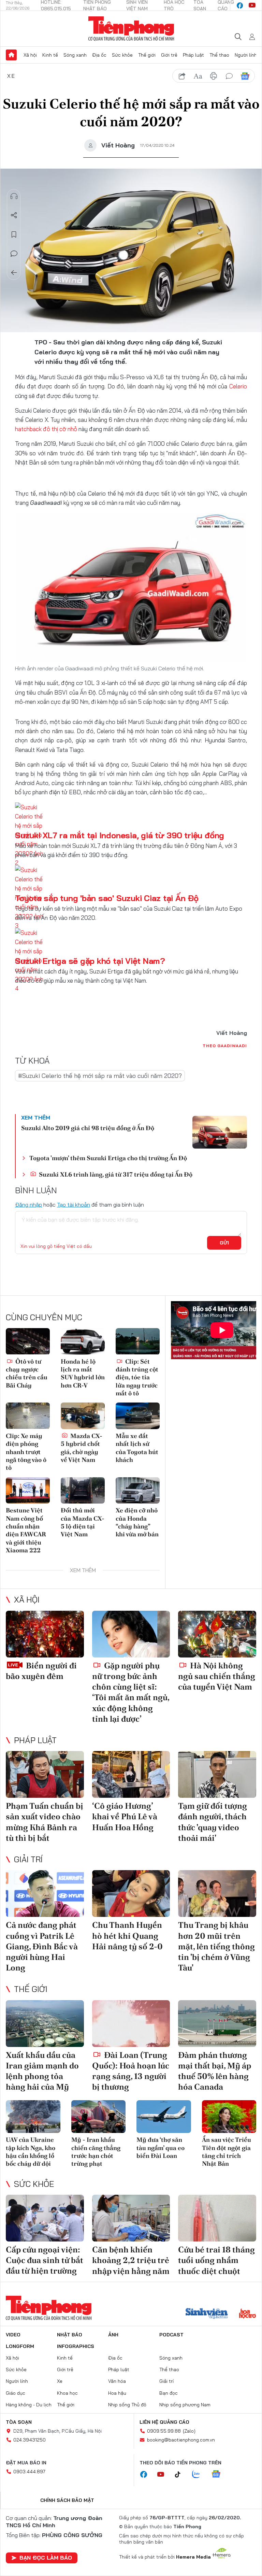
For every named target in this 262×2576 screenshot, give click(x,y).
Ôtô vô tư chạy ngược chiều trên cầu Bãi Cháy (27, 1373)
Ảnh (113, 2335)
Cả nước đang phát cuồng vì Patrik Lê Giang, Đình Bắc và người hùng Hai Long (42, 1946)
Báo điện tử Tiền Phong (131, 29)
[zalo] (200, 2475)
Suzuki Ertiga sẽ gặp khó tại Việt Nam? (90, 961)
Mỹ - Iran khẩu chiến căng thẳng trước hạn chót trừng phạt (96, 2152)
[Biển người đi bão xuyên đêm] (45, 1634)
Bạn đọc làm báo (46, 2558)
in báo (214, 76)
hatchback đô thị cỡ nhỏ (46, 429)
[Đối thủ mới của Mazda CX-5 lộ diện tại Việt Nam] (83, 1490)
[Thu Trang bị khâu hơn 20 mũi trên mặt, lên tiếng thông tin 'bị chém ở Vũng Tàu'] (217, 1894)
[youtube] (252, 5)
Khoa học (67, 2393)
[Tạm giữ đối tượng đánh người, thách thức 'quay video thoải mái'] (217, 1774)
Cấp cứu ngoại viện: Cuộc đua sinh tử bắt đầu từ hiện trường (45, 2260)
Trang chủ (11, 55)
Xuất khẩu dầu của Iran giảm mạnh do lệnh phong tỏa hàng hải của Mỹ (42, 2071)
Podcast (171, 2335)
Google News (245, 76)
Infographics (76, 2346)
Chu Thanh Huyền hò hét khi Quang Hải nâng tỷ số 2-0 (127, 1935)
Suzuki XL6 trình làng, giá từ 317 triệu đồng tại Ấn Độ (115, 1174)
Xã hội (30, 55)
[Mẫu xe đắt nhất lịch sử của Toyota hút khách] (138, 1416)
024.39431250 (30, 2440)
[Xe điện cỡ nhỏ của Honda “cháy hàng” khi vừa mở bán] (138, 1490)
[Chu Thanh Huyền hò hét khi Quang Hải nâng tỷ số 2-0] (131, 1894)
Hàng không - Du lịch (29, 2405)
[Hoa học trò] (248, 2314)
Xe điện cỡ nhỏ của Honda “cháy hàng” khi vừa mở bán (137, 1522)
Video (13, 2335)
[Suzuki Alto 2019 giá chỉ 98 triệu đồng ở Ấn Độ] (220, 1132)
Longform (20, 2346)
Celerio (238, 386)
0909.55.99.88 (164, 2431)
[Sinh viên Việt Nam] (207, 2314)
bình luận (229, 76)
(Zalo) (189, 2431)
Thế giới (147, 55)
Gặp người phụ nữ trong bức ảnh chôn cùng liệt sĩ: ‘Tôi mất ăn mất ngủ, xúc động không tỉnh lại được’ (131, 1692)
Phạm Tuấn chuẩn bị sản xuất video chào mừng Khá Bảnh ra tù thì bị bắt (45, 1822)
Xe (11, 76)
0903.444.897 (29, 2472)
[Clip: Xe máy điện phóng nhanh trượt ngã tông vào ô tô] (28, 1416)
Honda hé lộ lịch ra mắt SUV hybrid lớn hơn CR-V (83, 1373)
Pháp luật (193, 55)
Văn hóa (117, 2381)
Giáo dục (16, 2393)
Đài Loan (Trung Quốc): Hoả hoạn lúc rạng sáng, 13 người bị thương (131, 2071)
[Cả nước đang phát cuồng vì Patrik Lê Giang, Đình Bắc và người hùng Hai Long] (45, 1894)
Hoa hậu (117, 2393)
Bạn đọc (169, 2393)
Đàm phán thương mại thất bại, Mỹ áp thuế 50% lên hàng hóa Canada (215, 2071)
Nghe (14, 196)
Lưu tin (14, 234)
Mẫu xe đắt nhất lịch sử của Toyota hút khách (137, 1448)
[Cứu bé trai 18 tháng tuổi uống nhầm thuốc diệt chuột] (217, 2218)
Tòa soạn (19, 2422)
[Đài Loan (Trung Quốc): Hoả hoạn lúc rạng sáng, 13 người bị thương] (131, 2024)
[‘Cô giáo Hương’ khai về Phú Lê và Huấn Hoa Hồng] (131, 1774)
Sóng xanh (75, 55)
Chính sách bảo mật (67, 2500)
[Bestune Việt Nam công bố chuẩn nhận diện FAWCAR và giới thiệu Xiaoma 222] (28, 1490)
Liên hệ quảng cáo (164, 2422)
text (198, 76)
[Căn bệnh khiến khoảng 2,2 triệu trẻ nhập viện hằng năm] (131, 2218)
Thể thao (219, 55)
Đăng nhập (28, 1205)
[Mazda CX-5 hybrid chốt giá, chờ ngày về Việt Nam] (83, 1416)
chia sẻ (182, 76)
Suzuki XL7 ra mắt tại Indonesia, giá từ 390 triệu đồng (120, 835)
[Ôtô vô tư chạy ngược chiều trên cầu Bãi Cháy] (28, 1341)
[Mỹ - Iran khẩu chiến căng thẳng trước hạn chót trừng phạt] (99, 2117)
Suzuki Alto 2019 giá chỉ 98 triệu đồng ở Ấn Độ (88, 1128)
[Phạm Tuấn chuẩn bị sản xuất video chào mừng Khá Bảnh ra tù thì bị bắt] (45, 1774)
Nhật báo (70, 2335)
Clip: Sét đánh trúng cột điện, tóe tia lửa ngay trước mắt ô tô (137, 1377)
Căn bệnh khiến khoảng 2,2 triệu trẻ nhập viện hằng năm (131, 2260)
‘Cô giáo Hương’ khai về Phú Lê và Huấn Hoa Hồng (125, 1816)
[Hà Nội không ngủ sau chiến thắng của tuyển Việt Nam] (217, 1634)
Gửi (224, 1243)
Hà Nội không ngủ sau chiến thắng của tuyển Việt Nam (217, 1676)
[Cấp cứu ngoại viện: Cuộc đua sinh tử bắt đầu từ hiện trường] (45, 2218)
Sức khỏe (122, 55)
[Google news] (219, 2475)
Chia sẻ (14, 215)
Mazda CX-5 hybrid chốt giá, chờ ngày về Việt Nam (82, 1448)
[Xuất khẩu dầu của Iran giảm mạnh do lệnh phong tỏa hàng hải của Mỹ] (45, 2024)
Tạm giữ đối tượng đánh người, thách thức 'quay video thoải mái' (213, 1822)
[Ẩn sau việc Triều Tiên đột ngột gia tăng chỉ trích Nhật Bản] (229, 2117)
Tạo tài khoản (74, 1205)
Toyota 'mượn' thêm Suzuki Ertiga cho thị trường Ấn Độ (108, 1158)
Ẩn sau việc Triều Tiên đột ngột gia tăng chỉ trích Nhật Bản (227, 2152)
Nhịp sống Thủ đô (127, 2405)
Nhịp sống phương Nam (185, 2405)
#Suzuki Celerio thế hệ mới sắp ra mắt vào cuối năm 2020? (100, 1076)
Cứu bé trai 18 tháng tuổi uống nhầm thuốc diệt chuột (216, 2260)
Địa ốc (99, 55)
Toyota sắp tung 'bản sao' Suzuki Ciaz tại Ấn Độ (107, 898)
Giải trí (28, 1859)
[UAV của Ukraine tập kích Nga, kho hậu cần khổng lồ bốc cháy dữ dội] (33, 2117)
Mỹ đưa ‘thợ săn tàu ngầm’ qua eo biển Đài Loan (161, 2148)
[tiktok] (181, 2475)
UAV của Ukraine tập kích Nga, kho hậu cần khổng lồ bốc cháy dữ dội (31, 2152)
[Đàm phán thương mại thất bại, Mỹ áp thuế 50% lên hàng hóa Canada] (217, 2024)
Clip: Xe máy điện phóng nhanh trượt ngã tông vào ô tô (26, 1452)
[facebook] (240, 5)
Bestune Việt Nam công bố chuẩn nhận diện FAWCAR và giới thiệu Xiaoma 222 (26, 1530)
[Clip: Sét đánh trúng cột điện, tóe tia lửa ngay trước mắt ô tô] (138, 1341)
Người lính (246, 55)
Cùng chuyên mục (44, 1317)
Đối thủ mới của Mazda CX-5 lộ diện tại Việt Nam (83, 1522)
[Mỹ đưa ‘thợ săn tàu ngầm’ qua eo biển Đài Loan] (164, 2117)
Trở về (14, 273)
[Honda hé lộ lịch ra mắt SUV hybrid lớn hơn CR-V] (83, 1341)
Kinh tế (50, 55)
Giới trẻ (169, 55)
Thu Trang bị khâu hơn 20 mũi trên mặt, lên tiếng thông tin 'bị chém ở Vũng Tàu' (216, 1946)
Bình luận (14, 254)
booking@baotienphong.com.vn (181, 2440)
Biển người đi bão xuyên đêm (41, 1671)
